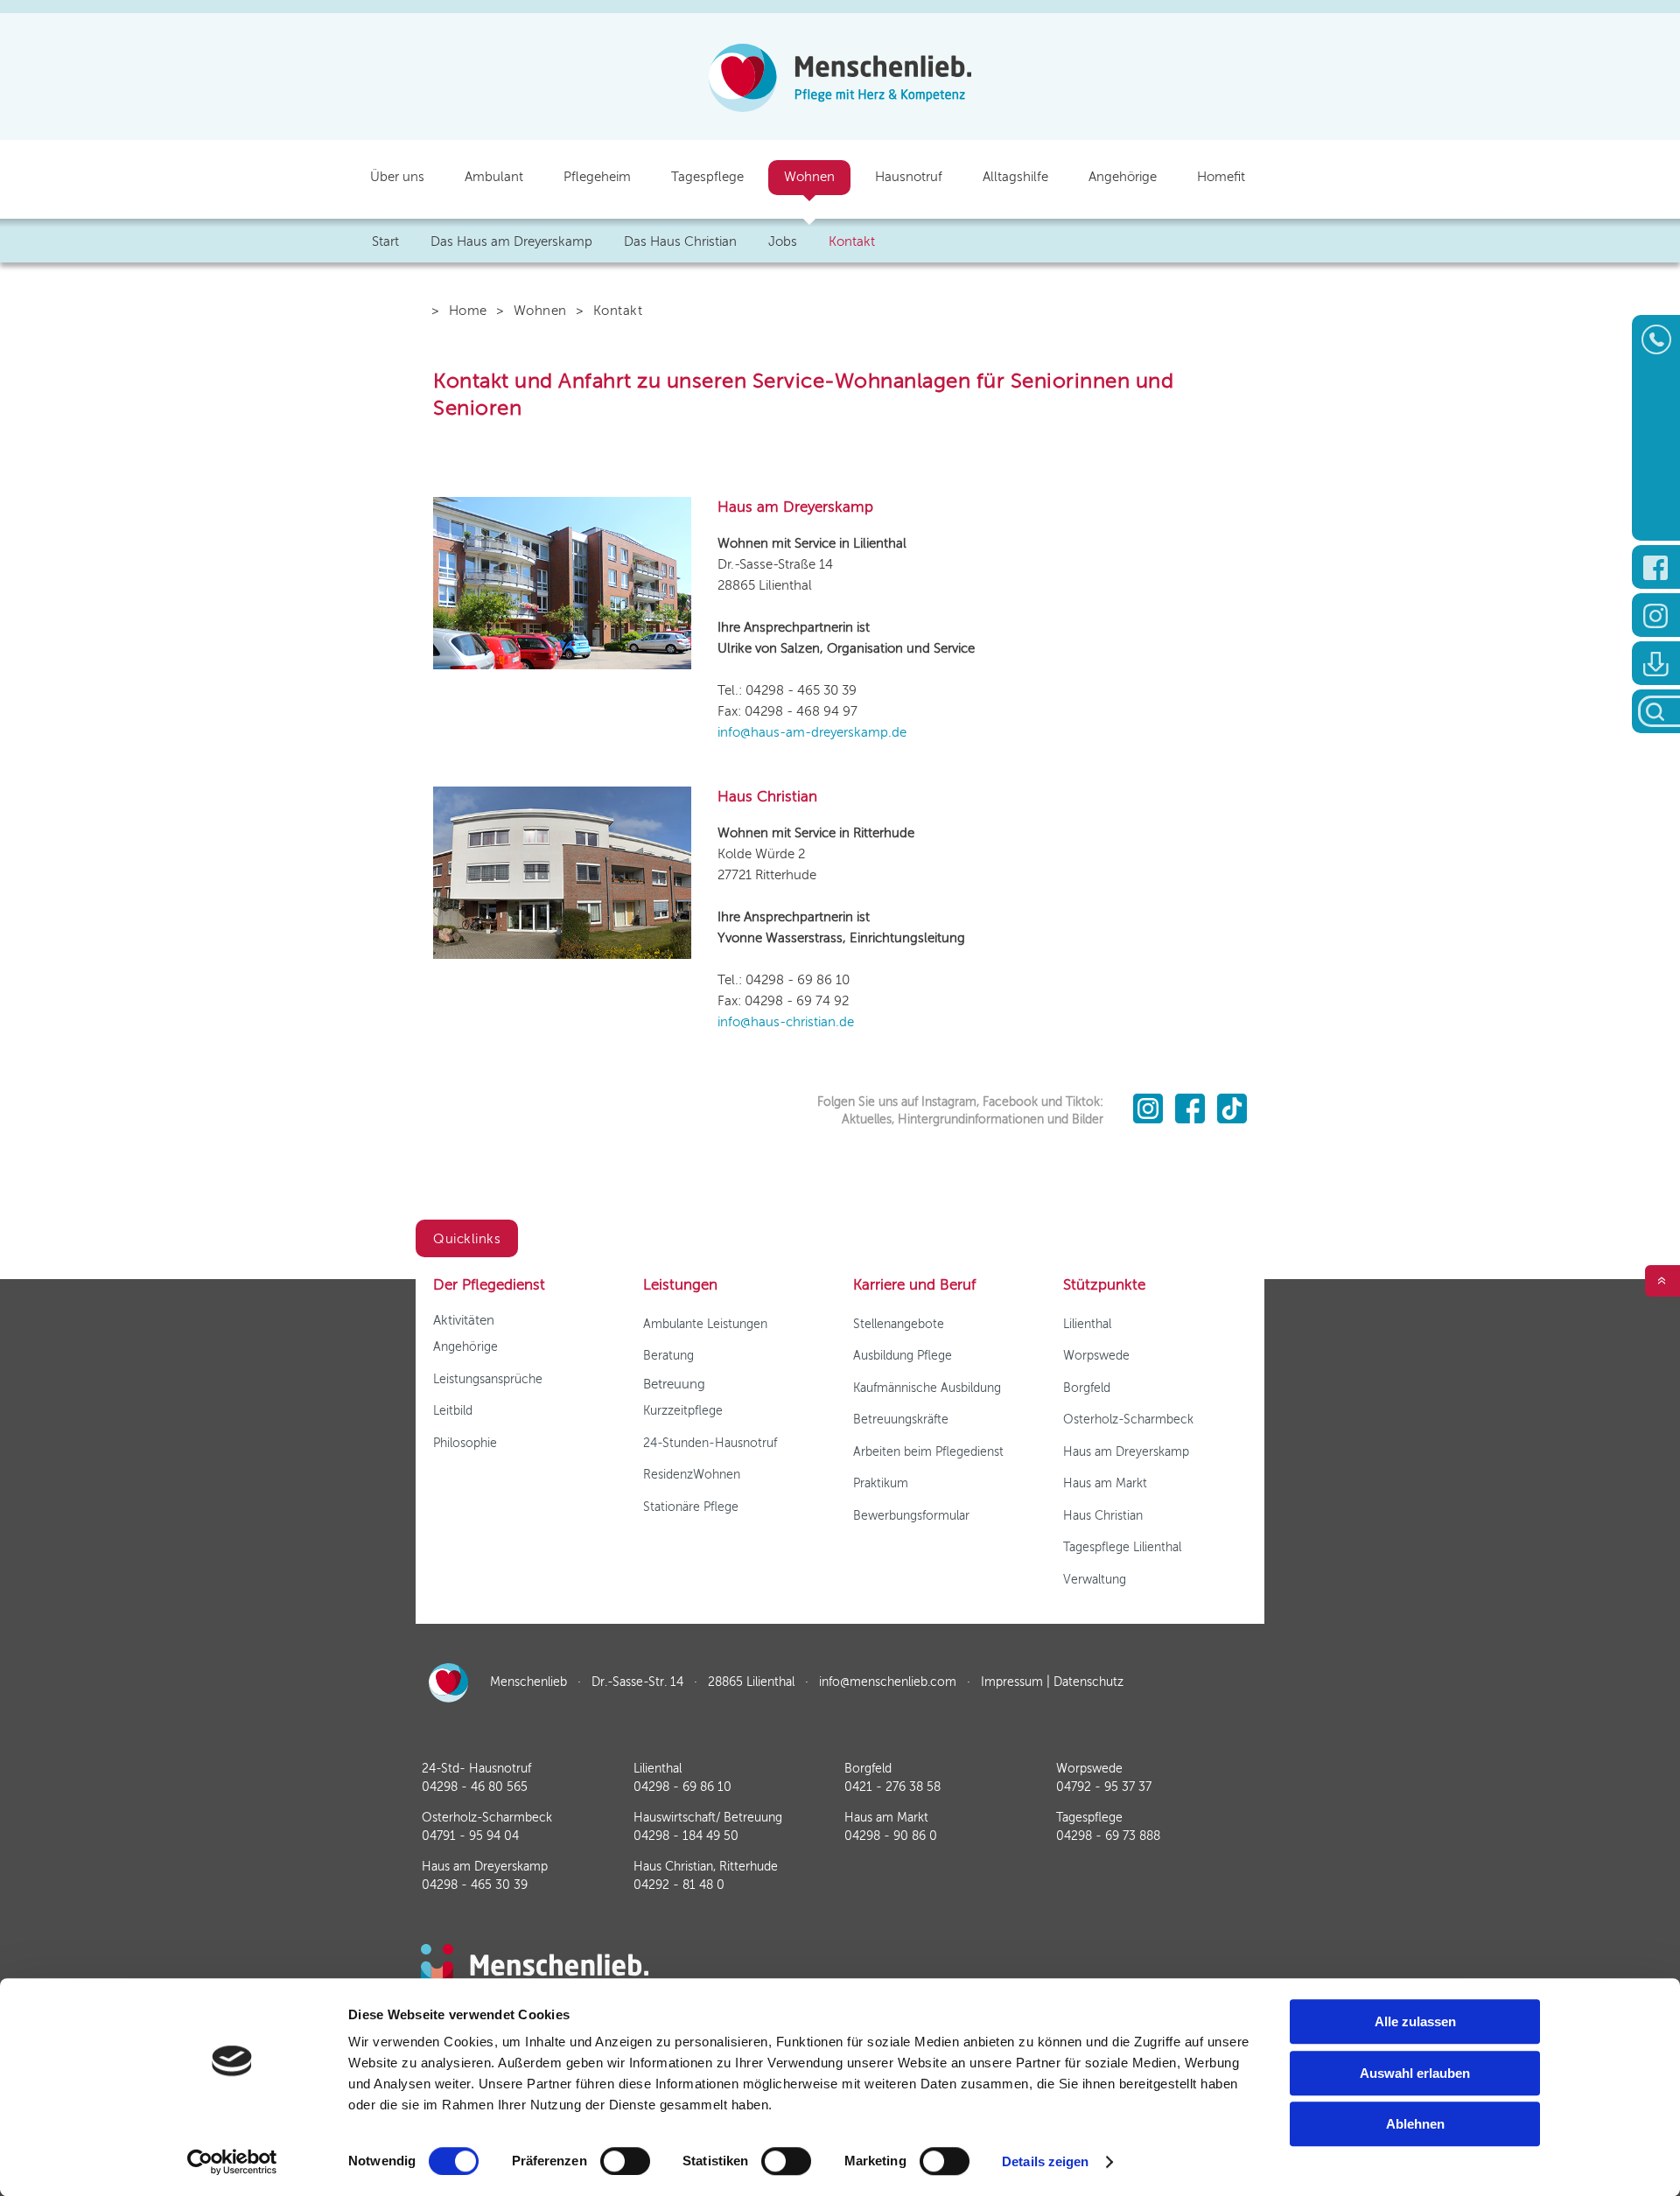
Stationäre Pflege (691, 1507)
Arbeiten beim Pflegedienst (928, 1452)
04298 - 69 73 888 (1108, 1836)
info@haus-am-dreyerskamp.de (812, 732)
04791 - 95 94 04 (470, 1836)
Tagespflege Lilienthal (1122, 1547)
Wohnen (540, 311)
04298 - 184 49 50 (686, 1836)
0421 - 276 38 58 (892, 1787)
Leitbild (453, 1411)
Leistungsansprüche (488, 1379)
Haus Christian (1103, 1516)
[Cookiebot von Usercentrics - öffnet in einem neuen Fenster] (232, 2162)
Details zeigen (1045, 2161)
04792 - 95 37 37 (1104, 1787)
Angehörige (465, 1347)
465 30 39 (475, 1885)
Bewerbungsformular (911, 1516)
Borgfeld (1087, 1388)
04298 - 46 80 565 (475, 1787)
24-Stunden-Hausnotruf (710, 1443)
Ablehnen (1415, 2124)
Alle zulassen (1415, 2021)
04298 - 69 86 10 (682, 1787)
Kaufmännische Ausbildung (927, 1388)
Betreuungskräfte (901, 1420)
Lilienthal (1087, 1324)
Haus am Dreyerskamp (1126, 1452)
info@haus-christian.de (786, 1022)
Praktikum (881, 1483)
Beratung (668, 1356)
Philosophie (465, 1443)
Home (468, 311)
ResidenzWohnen (692, 1475)
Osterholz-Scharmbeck (1128, 1420)
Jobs (783, 241)
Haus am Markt (1105, 1483)
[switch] (625, 2161)
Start (385, 241)
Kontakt (852, 241)
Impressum (1012, 1682)
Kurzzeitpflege (683, 1411)
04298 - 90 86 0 (891, 1836)
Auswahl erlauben (1415, 2073)
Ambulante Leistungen (705, 1324)
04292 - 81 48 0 (679, 1885)
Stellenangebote (899, 1324)
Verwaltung (1095, 1580)
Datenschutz (1088, 1682)
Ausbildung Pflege (903, 1356)
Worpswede (1096, 1356)
